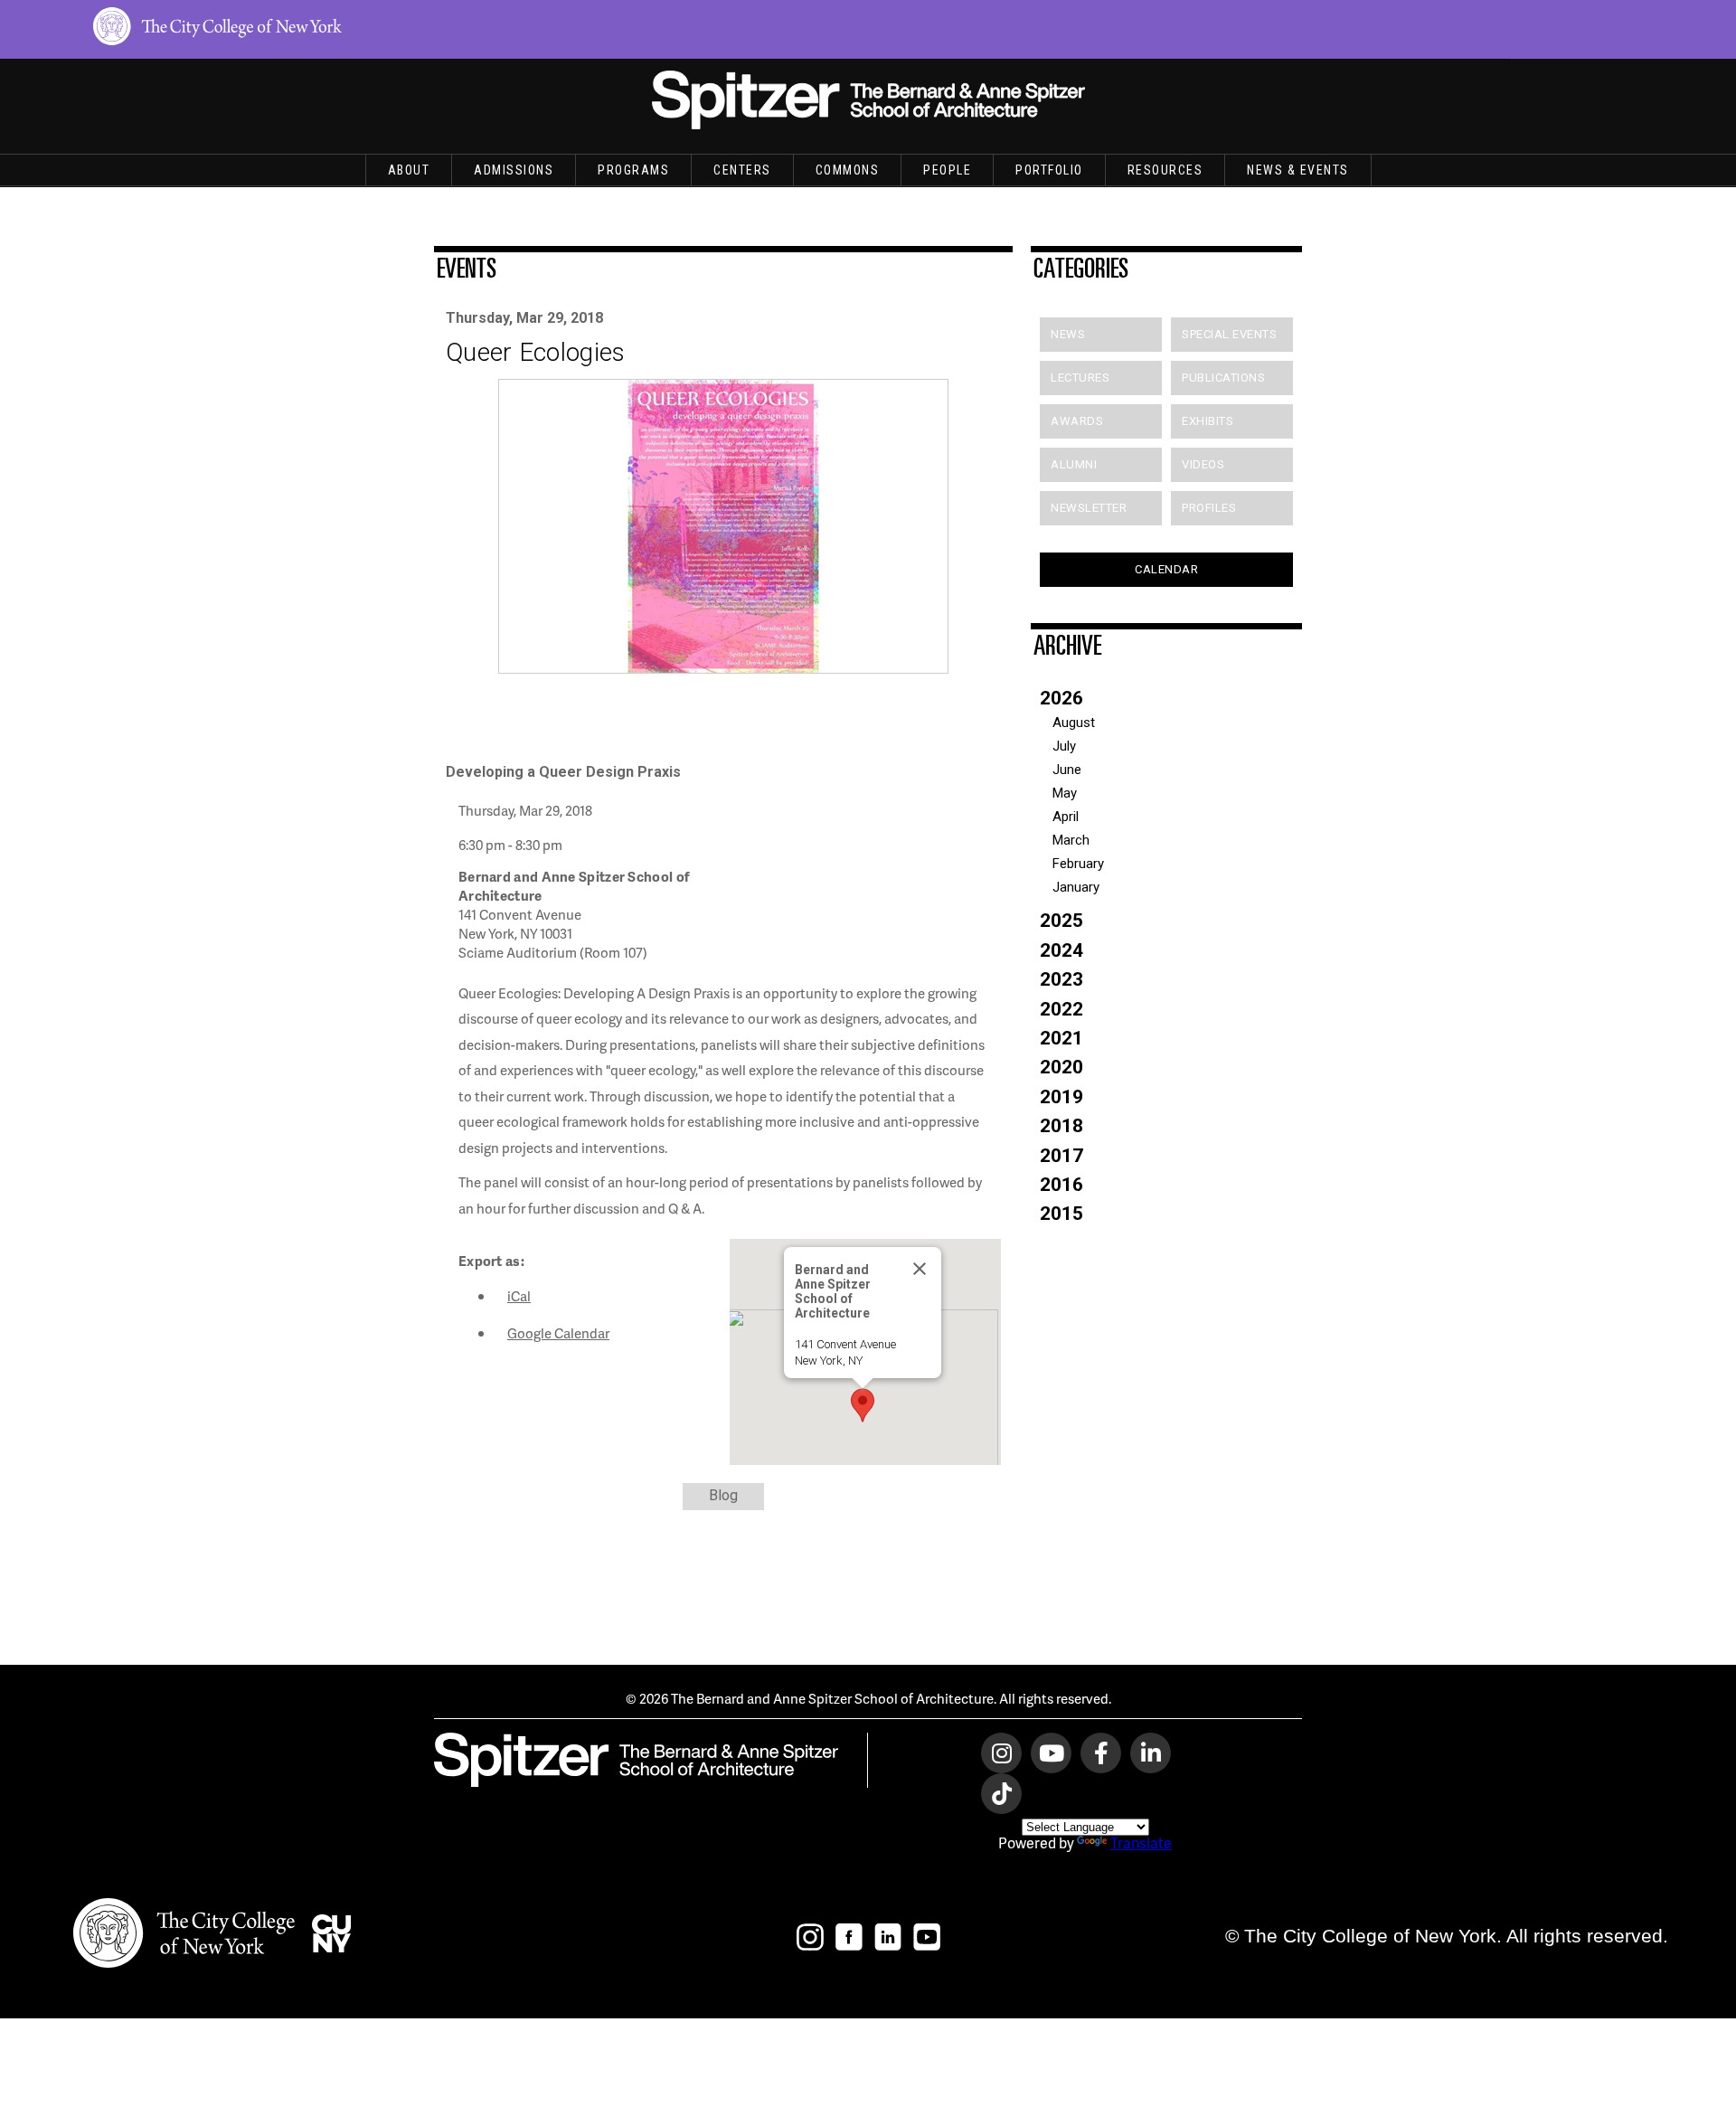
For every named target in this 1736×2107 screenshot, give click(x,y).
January (1076, 887)
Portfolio (1049, 170)
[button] (863, 1405)
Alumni (1074, 464)
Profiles (1209, 508)
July (1064, 746)
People (947, 170)
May (1065, 793)
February (1078, 864)
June (1067, 770)
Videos (1203, 464)
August (1074, 723)
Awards (1077, 421)
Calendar (1166, 569)
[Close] (920, 1269)
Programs (633, 170)
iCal (519, 1296)
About (409, 170)
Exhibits (1208, 421)
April (1066, 817)
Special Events (1229, 334)
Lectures (1080, 378)
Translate (1141, 1842)
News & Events (1298, 170)
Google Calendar (558, 1333)
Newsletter (1089, 508)
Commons (848, 170)
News (1068, 334)
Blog (723, 1495)
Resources (1165, 170)
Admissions (514, 170)
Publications (1223, 378)
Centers (742, 170)
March (1071, 840)
